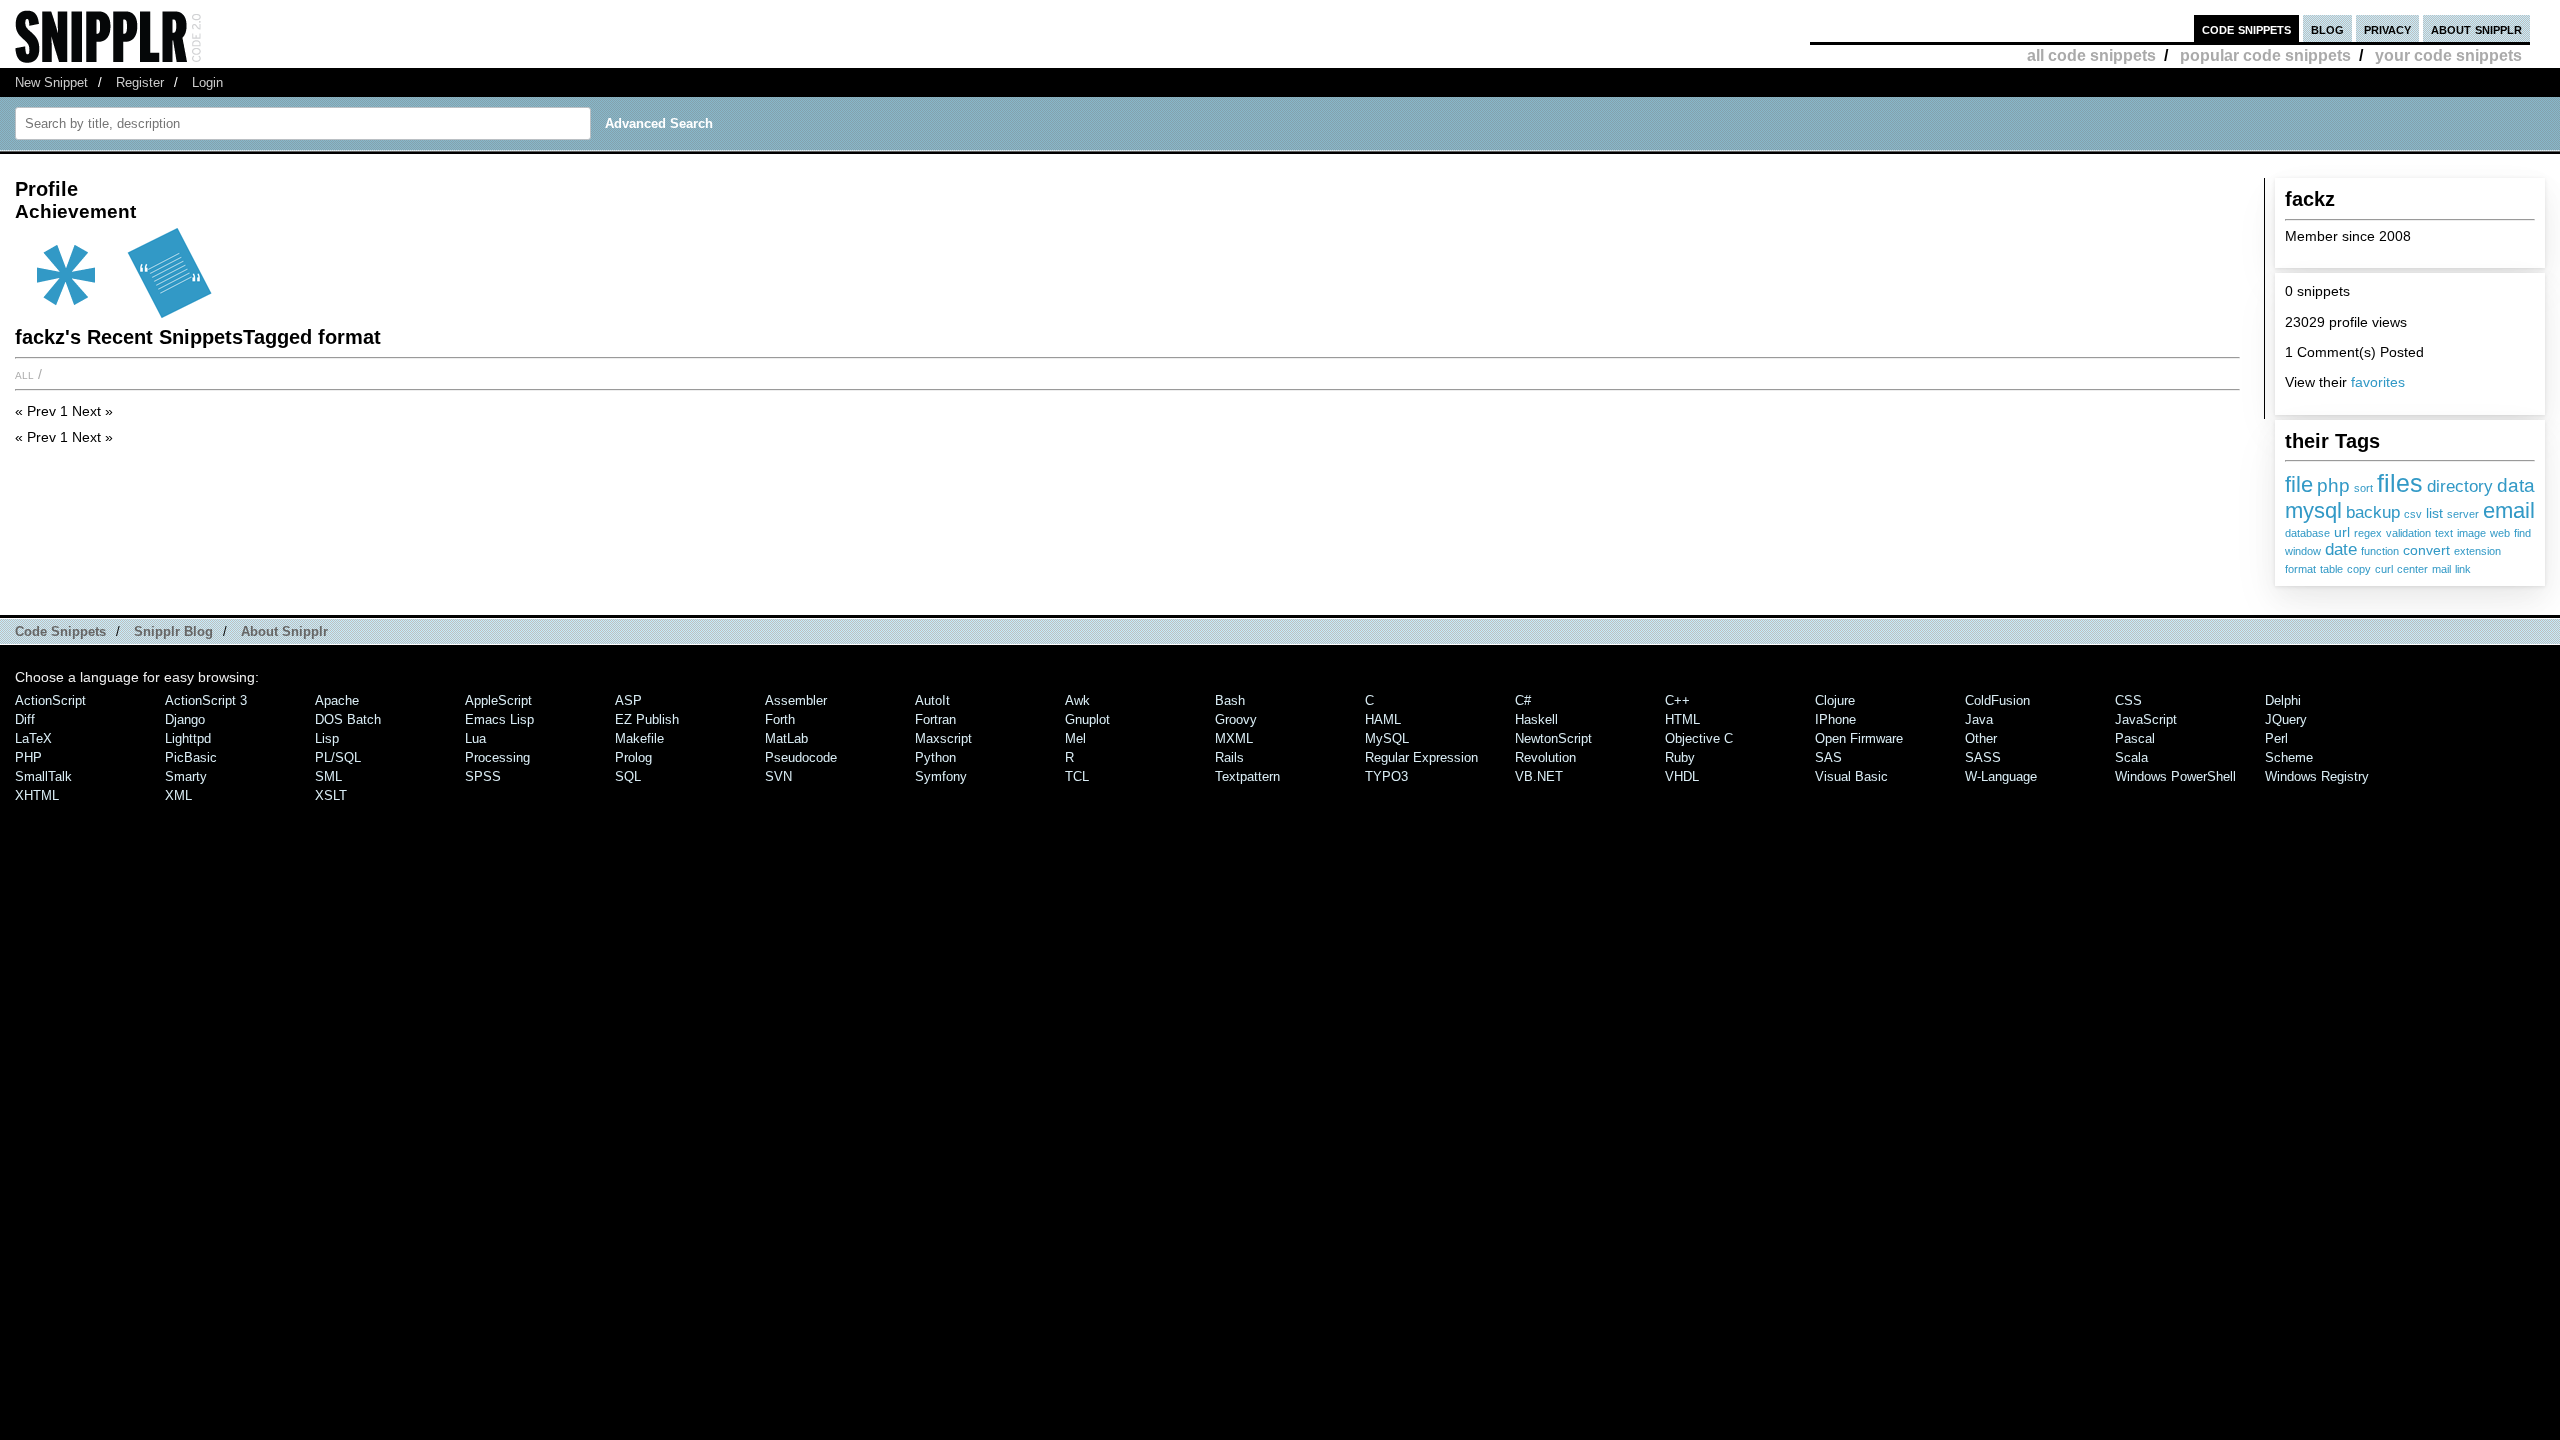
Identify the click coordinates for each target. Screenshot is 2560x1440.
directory (2460, 486)
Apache (337, 700)
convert (2426, 550)
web (2500, 533)
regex (2368, 533)
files (2400, 483)
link (2463, 569)
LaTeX (33, 738)
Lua (475, 738)
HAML (1383, 719)
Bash (1230, 700)
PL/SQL (338, 757)
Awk (1077, 700)
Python (935, 757)
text (2444, 533)
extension (2477, 551)
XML (178, 795)
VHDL (1682, 776)
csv (2413, 514)
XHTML (37, 795)
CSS (2128, 700)
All (24, 374)
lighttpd (188, 738)
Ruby (1680, 757)
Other (1981, 738)
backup (2373, 512)
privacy (2387, 28)
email (2509, 510)
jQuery (2286, 719)
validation (2408, 533)
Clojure (1835, 700)
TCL (1077, 776)
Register (140, 82)
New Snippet (51, 82)
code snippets (2246, 28)
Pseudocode (801, 757)
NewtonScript (1553, 738)
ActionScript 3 (206, 700)
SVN (778, 776)
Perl (2276, 738)
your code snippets (2448, 55)
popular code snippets (2265, 55)
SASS (1983, 757)
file (2299, 484)
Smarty (186, 776)
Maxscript (943, 738)
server (2463, 514)
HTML (1682, 719)
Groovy (1236, 719)
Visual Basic (1851, 776)
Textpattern (1247, 776)
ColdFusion (1997, 700)
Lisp (327, 738)
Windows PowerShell (2175, 776)
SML (328, 776)
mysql (2313, 510)
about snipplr (2476, 28)
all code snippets (2091, 55)
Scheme (2289, 757)
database (2307, 533)
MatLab (786, 738)
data (2516, 485)
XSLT (331, 795)
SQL (628, 776)
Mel (1075, 738)
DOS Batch (348, 719)
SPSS (483, 776)
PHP (28, 757)
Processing (497, 757)
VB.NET (1539, 776)
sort (2363, 488)
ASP (628, 700)
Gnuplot (1087, 719)
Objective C (1699, 738)
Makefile (639, 738)
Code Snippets (60, 631)
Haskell (1536, 719)
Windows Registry (2317, 776)
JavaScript (2146, 719)
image (2471, 533)
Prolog (633, 757)
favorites (2378, 382)
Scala (2131, 757)
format (2300, 569)
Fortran (935, 719)
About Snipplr (284, 631)
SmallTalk (43, 776)
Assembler (796, 700)
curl (2384, 569)
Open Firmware (1859, 738)
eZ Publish (647, 719)
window (2303, 551)
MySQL (1387, 738)
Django (185, 719)
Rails (1229, 757)
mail (2441, 569)
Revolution (1545, 757)
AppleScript (498, 700)
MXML (1234, 738)
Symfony (941, 776)
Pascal (2135, 738)
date (2341, 549)
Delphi (2283, 700)
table (2331, 569)
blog (2327, 28)
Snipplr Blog (173, 631)
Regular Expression (1421, 757)
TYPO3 (1386, 776)
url (2342, 532)
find (2522, 533)
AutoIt (932, 700)
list (2434, 513)
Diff (25, 719)
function (2380, 551)
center (2412, 569)
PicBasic (191, 757)
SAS (1828, 757)
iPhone (1835, 719)
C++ (1677, 700)
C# (1523, 700)
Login (207, 82)
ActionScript (50, 700)
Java (1979, 719)
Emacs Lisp (499, 719)
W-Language (2001, 776)
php (2333, 485)
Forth (780, 719)
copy (2359, 569)
